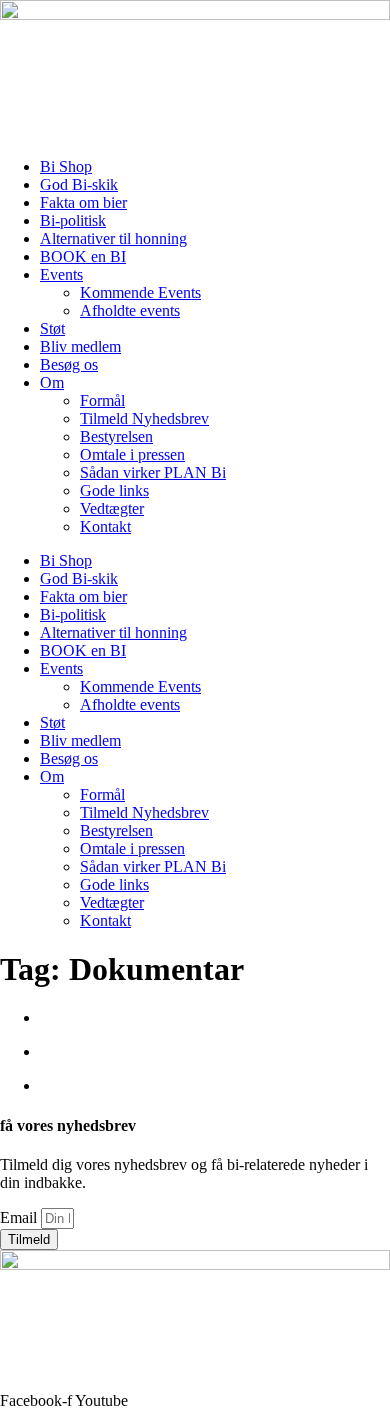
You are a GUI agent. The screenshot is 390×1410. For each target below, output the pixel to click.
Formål (102, 400)
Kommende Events (140, 292)
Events (61, 274)
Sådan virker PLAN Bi (153, 472)
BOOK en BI (83, 256)
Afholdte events (130, 310)
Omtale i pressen (132, 454)
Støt (52, 328)
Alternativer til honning (113, 238)
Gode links (114, 490)
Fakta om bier (83, 202)
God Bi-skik (79, 184)
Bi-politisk (73, 220)
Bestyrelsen (116, 436)
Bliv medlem (80, 346)
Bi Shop (66, 166)
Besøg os (69, 364)
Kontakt (105, 526)
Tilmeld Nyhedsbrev (144, 418)
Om (52, 382)
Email (20, 1217)
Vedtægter (112, 508)
